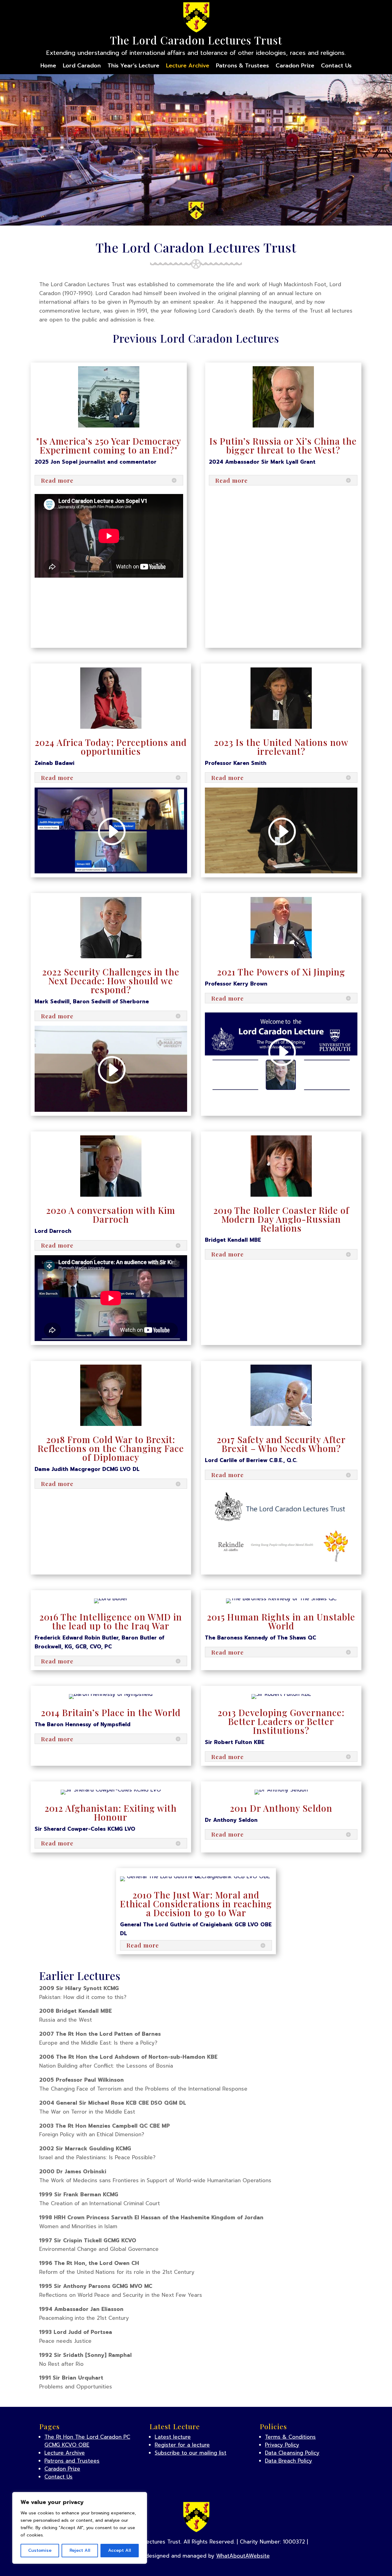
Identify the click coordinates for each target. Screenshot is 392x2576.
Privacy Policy (282, 2445)
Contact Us (336, 67)
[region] (80, 2528)
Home (48, 67)
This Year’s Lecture (133, 67)
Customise (40, 2550)
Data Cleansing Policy (292, 2453)
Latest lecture (173, 2437)
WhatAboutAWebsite (243, 2556)
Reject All (80, 2550)
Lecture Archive (188, 67)
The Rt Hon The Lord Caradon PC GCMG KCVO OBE (87, 2441)
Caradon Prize (295, 67)
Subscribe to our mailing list (190, 2453)
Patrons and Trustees (72, 2461)
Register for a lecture (182, 2445)
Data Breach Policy (288, 2461)
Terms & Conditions (290, 2437)
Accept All (120, 2550)
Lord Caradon (82, 67)
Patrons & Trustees (242, 67)
